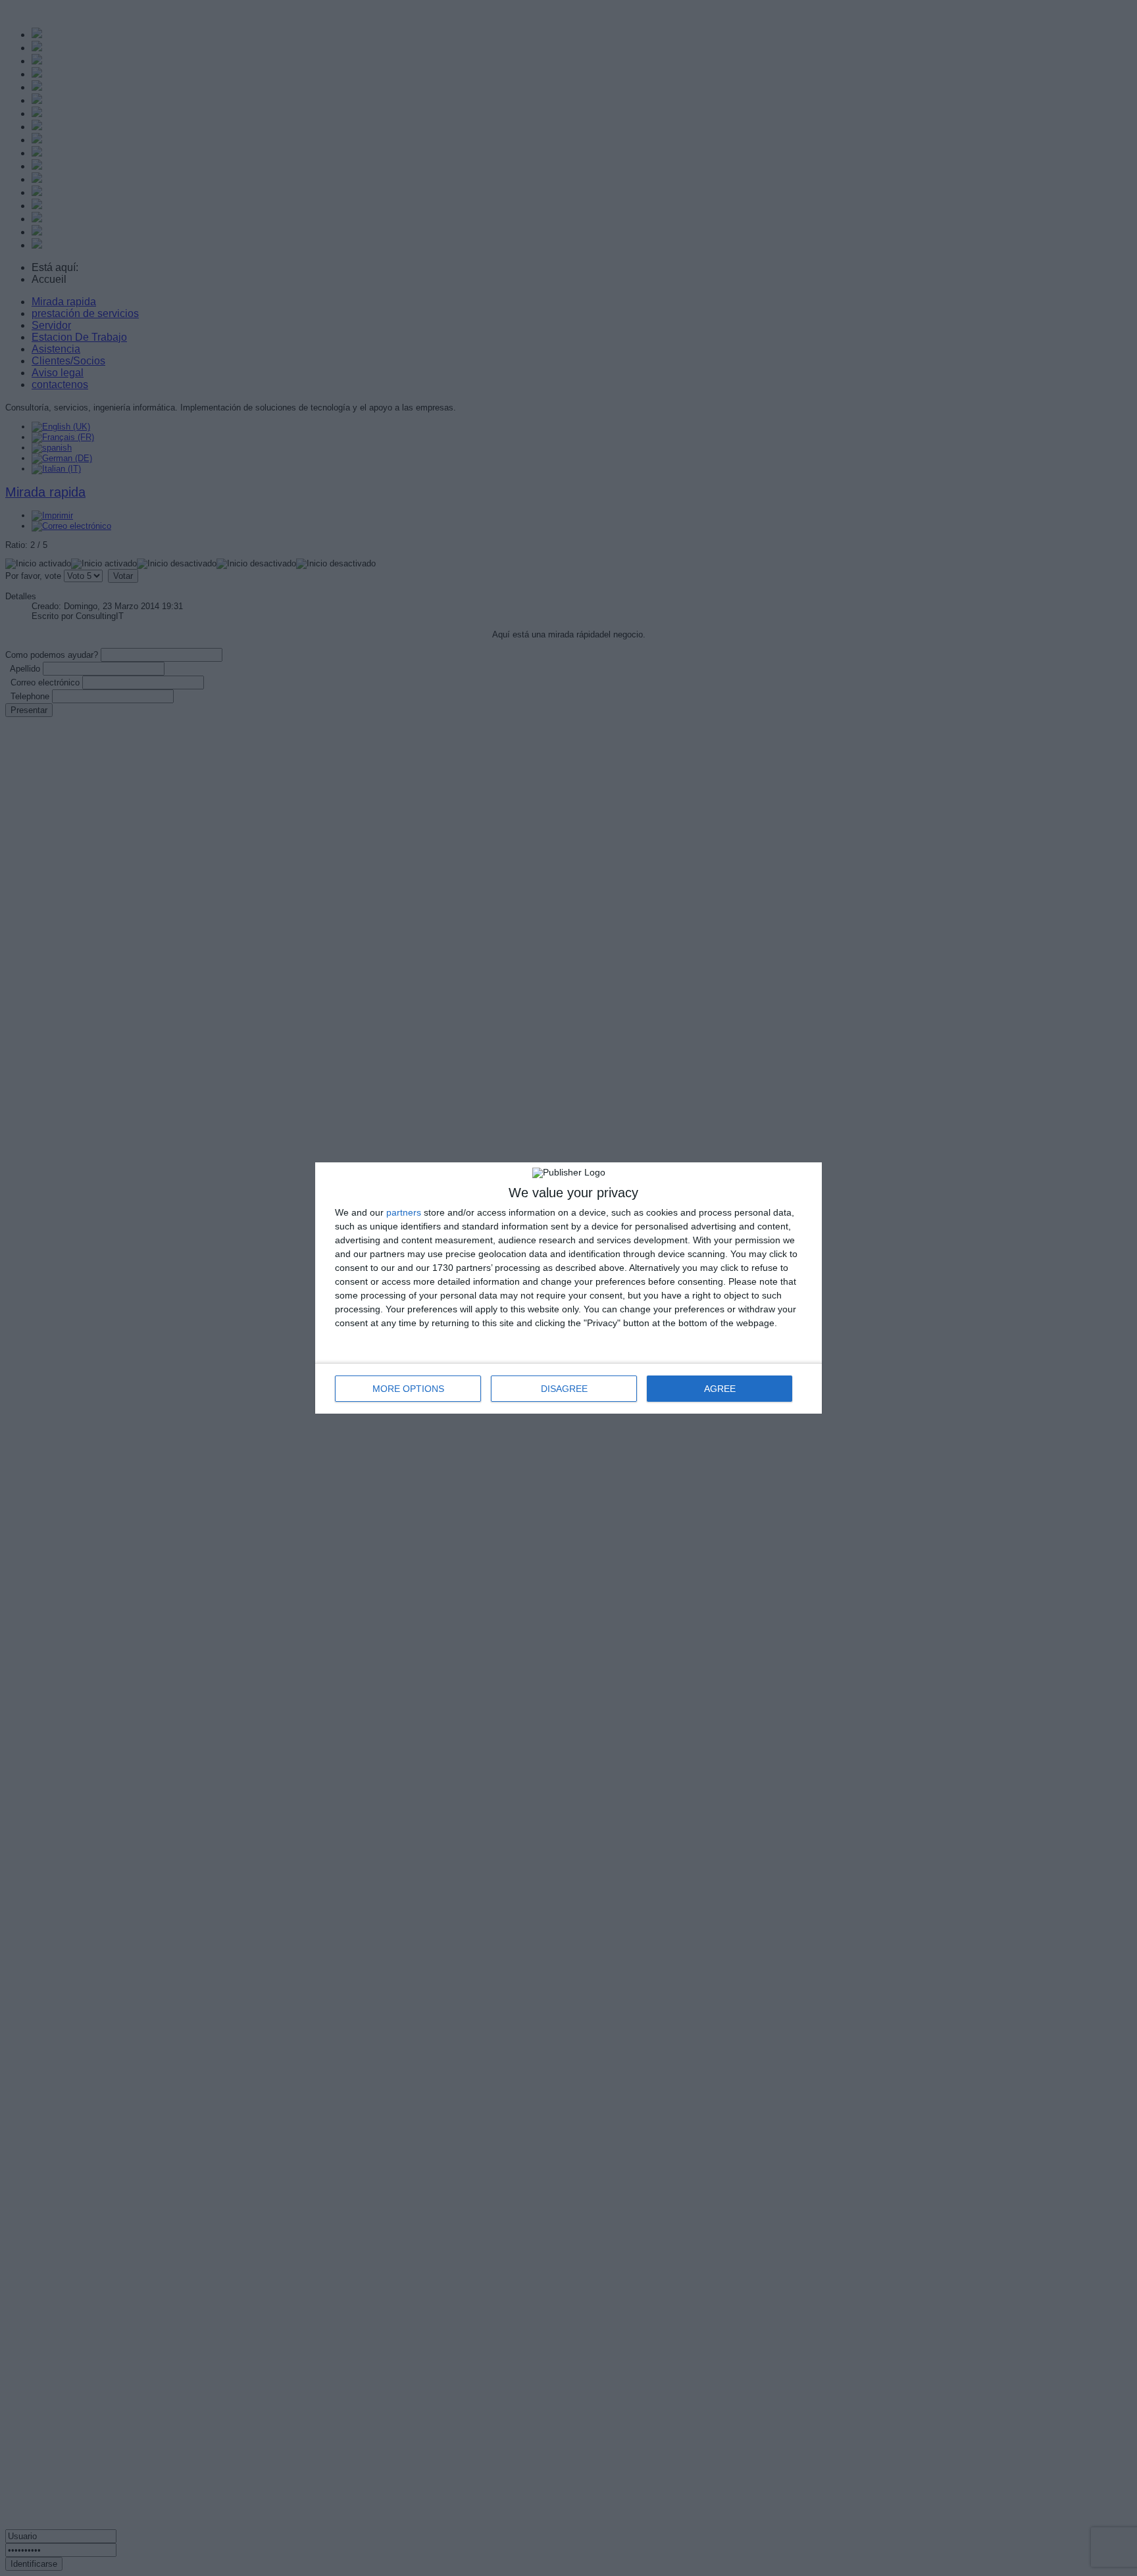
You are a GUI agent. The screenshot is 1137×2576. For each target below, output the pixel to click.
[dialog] (568, 1288)
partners (404, 1212)
